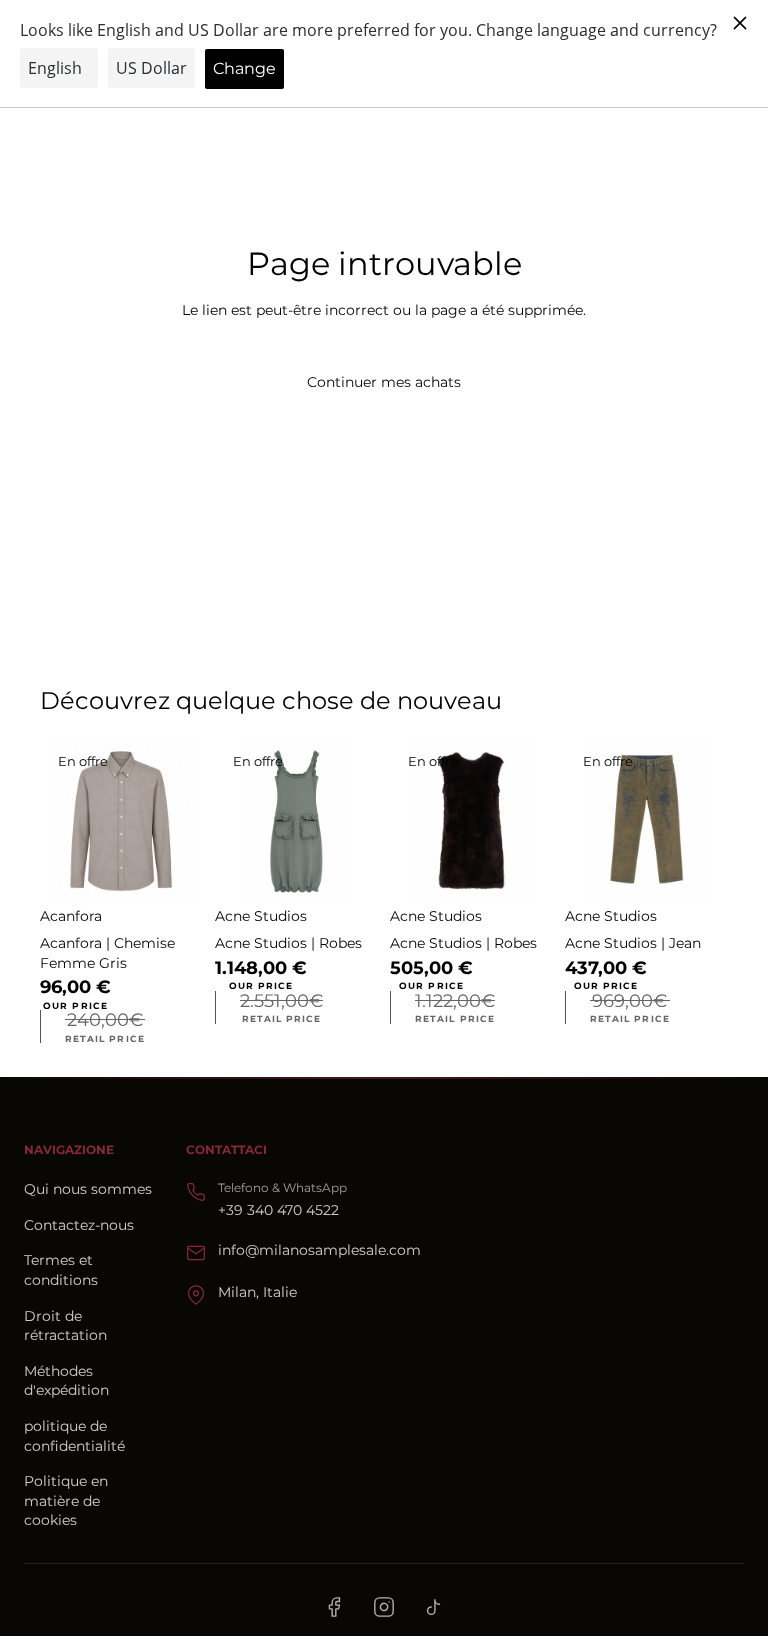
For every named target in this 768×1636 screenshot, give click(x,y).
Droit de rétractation (65, 1326)
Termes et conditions (61, 1270)
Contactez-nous (79, 1225)
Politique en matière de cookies (66, 1500)
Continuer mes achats (384, 382)
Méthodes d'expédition (66, 1381)
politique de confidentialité (74, 1436)
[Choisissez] (172, 872)
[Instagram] (384, 1607)
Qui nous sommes (88, 1189)
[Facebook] (334, 1607)
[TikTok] (434, 1607)
